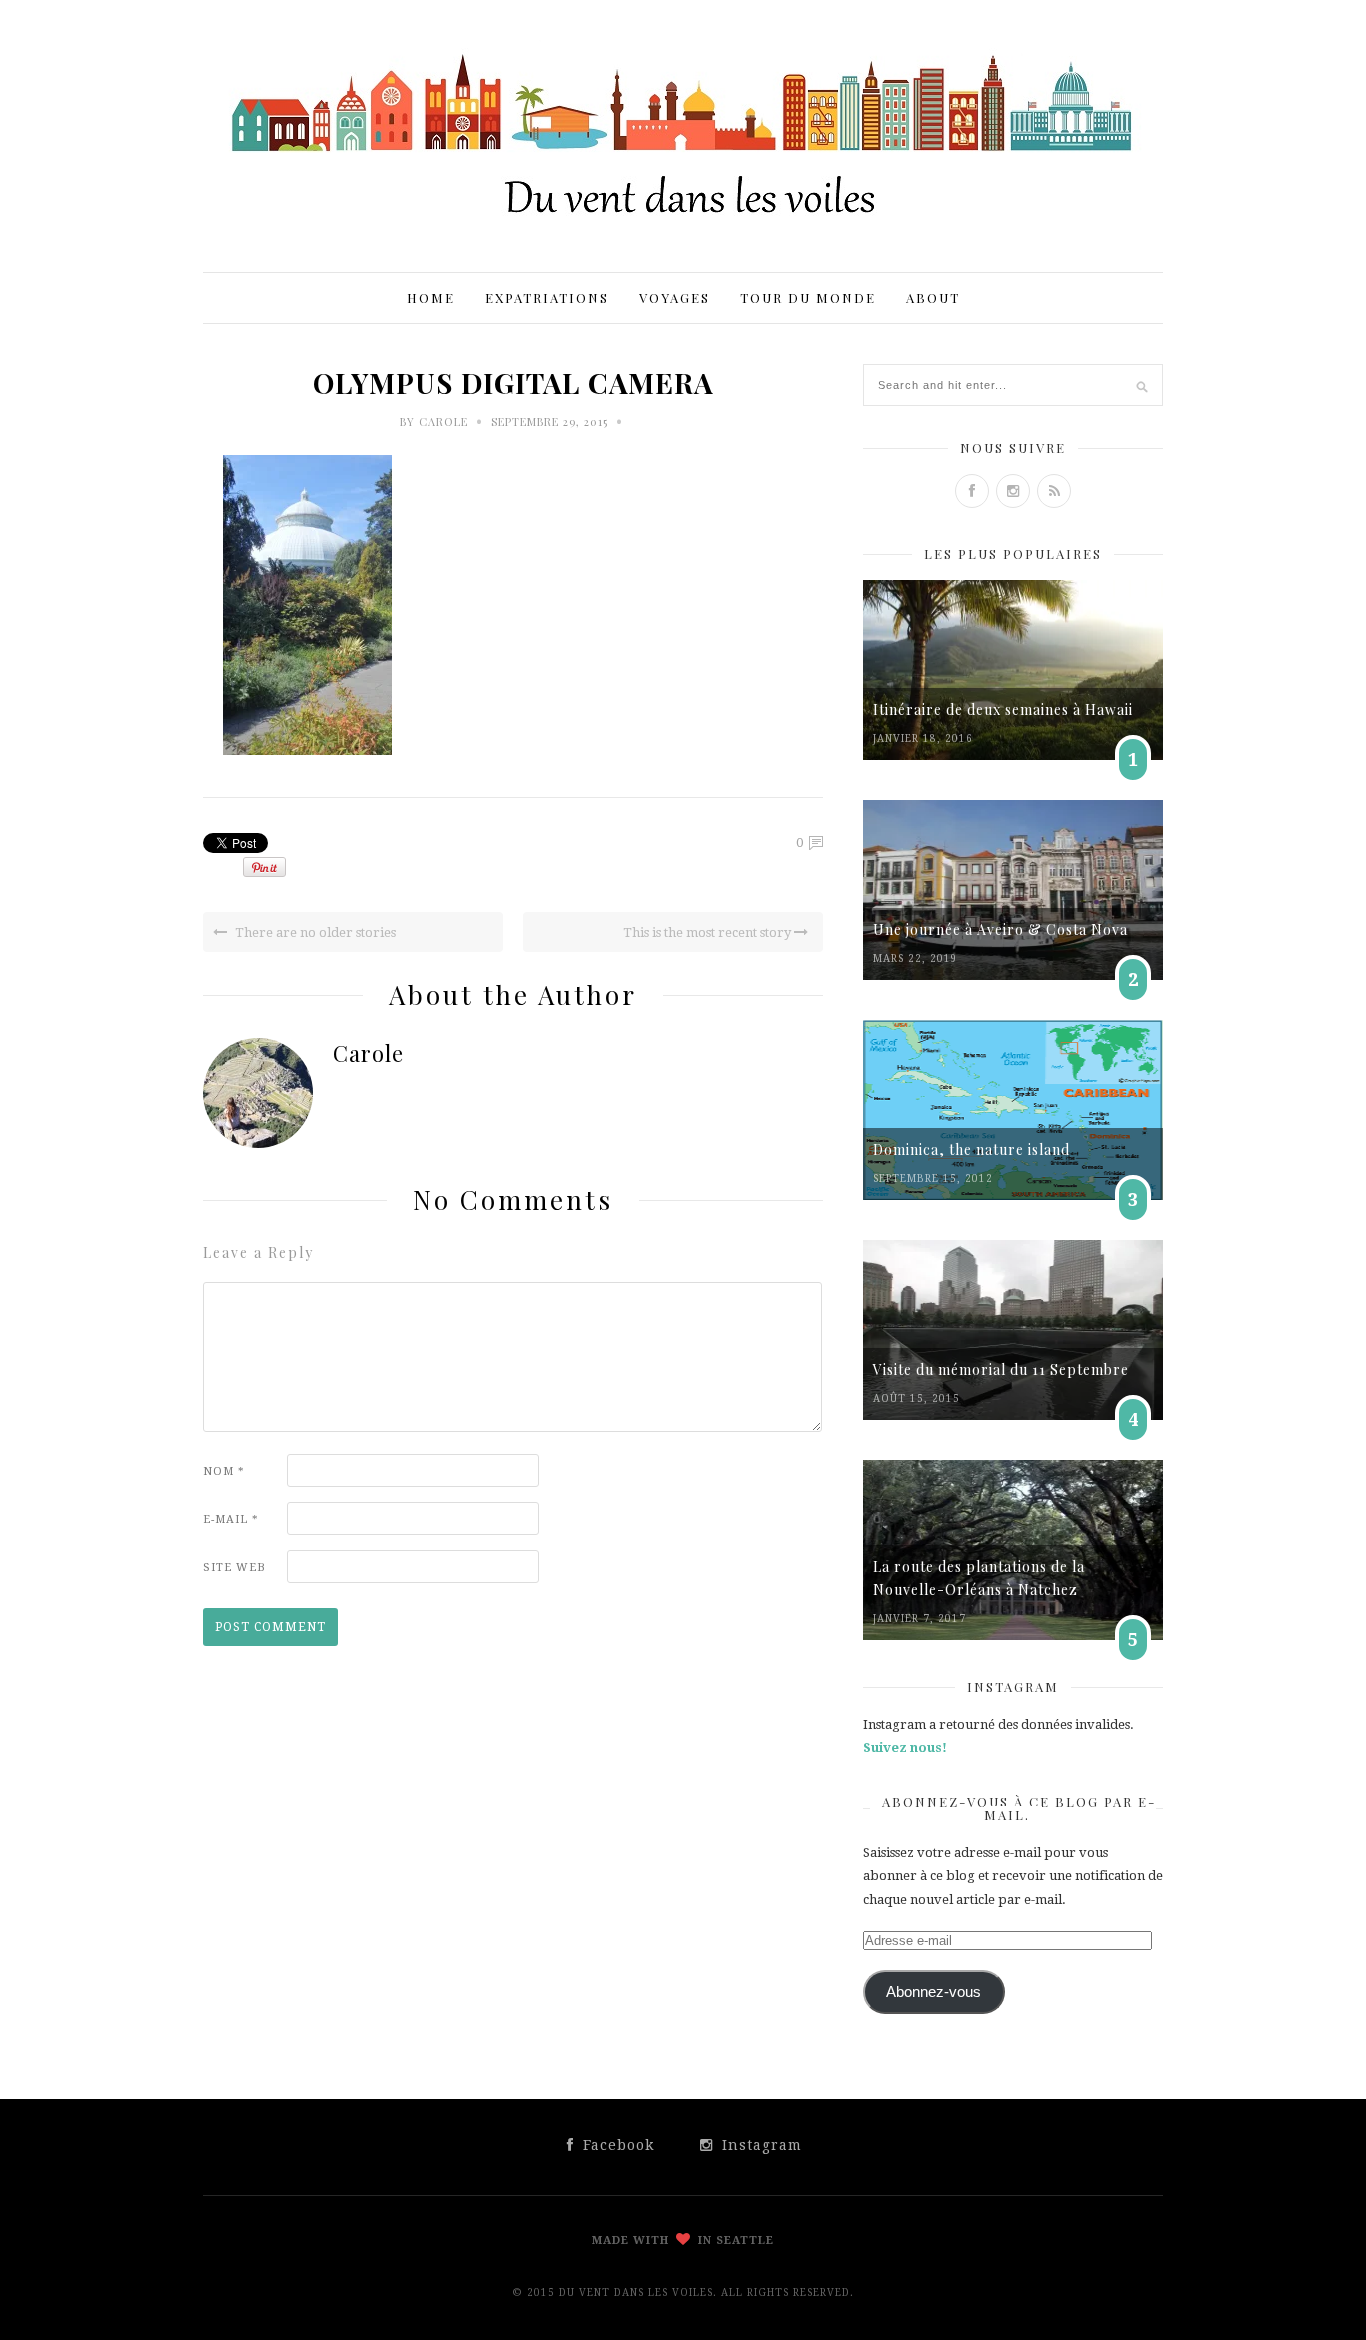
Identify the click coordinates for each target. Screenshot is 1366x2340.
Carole (443, 421)
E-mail (231, 1519)
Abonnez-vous (933, 1992)
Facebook (616, 2145)
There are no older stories (314, 932)
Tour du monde (808, 297)
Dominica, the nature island (971, 1149)
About (933, 297)
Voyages (674, 297)
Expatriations (547, 297)
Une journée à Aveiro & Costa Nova (1000, 929)
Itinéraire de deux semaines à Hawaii (1003, 709)
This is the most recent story (708, 932)
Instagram (759, 2145)
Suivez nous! (905, 1747)
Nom (224, 1471)
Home (431, 297)
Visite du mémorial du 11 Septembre (1001, 1369)
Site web (234, 1567)
